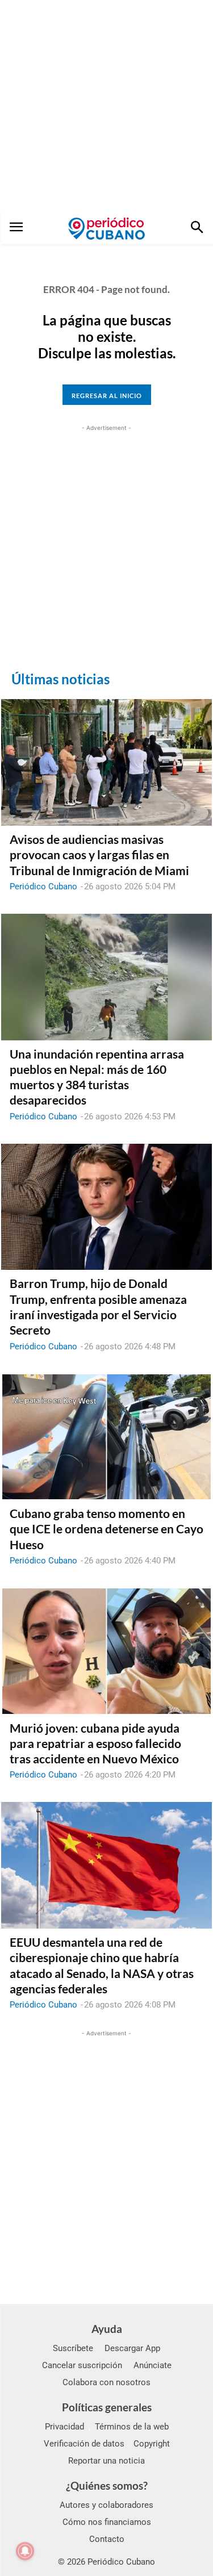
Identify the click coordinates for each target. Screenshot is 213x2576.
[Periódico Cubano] (106, 228)
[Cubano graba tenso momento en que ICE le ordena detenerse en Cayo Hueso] (106, 1437)
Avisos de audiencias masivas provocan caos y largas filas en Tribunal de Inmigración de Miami (99, 855)
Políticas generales (107, 2407)
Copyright (152, 2444)
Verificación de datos (84, 2444)
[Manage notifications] (25, 2551)
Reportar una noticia (106, 2461)
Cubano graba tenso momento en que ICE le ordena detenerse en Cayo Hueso (106, 1529)
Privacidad (64, 2427)
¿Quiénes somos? (107, 2485)
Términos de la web (132, 2427)
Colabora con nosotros (106, 2382)
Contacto (107, 2539)
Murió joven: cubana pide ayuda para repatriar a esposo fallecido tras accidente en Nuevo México (95, 1743)
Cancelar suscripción (82, 2365)
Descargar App (132, 2348)
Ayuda (107, 2329)
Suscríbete (73, 2348)
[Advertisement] (106, 106)
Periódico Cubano (43, 886)
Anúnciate (153, 2365)
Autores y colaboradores (106, 2505)
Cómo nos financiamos (107, 2522)
